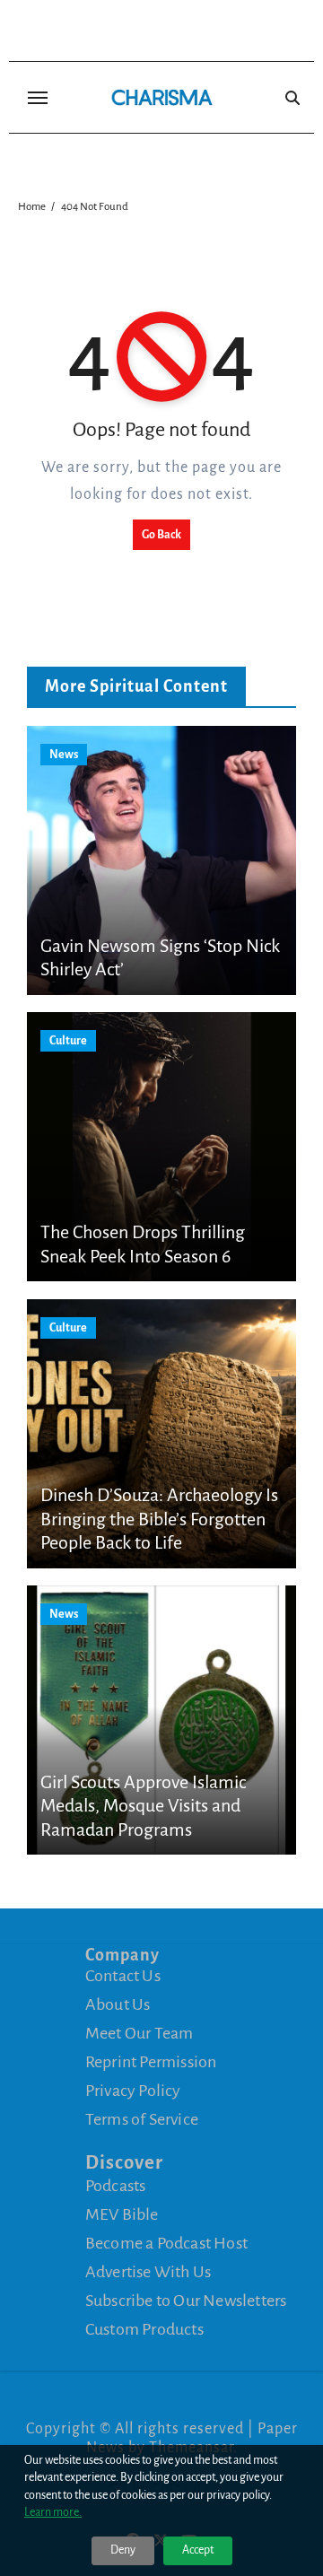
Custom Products (144, 2329)
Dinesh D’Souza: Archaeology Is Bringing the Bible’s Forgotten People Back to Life (159, 1519)
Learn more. (53, 2512)
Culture (68, 1041)
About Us (118, 2004)
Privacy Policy (133, 2091)
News (64, 755)
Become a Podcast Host (166, 2243)
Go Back (161, 535)
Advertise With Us (148, 2272)
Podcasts (116, 2186)
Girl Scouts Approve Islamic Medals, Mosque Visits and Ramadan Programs (143, 1806)
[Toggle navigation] (38, 98)
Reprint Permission (151, 2062)
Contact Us (123, 1976)
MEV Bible (122, 2214)
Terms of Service (142, 2119)
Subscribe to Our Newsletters (186, 2301)
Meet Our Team (140, 2033)
